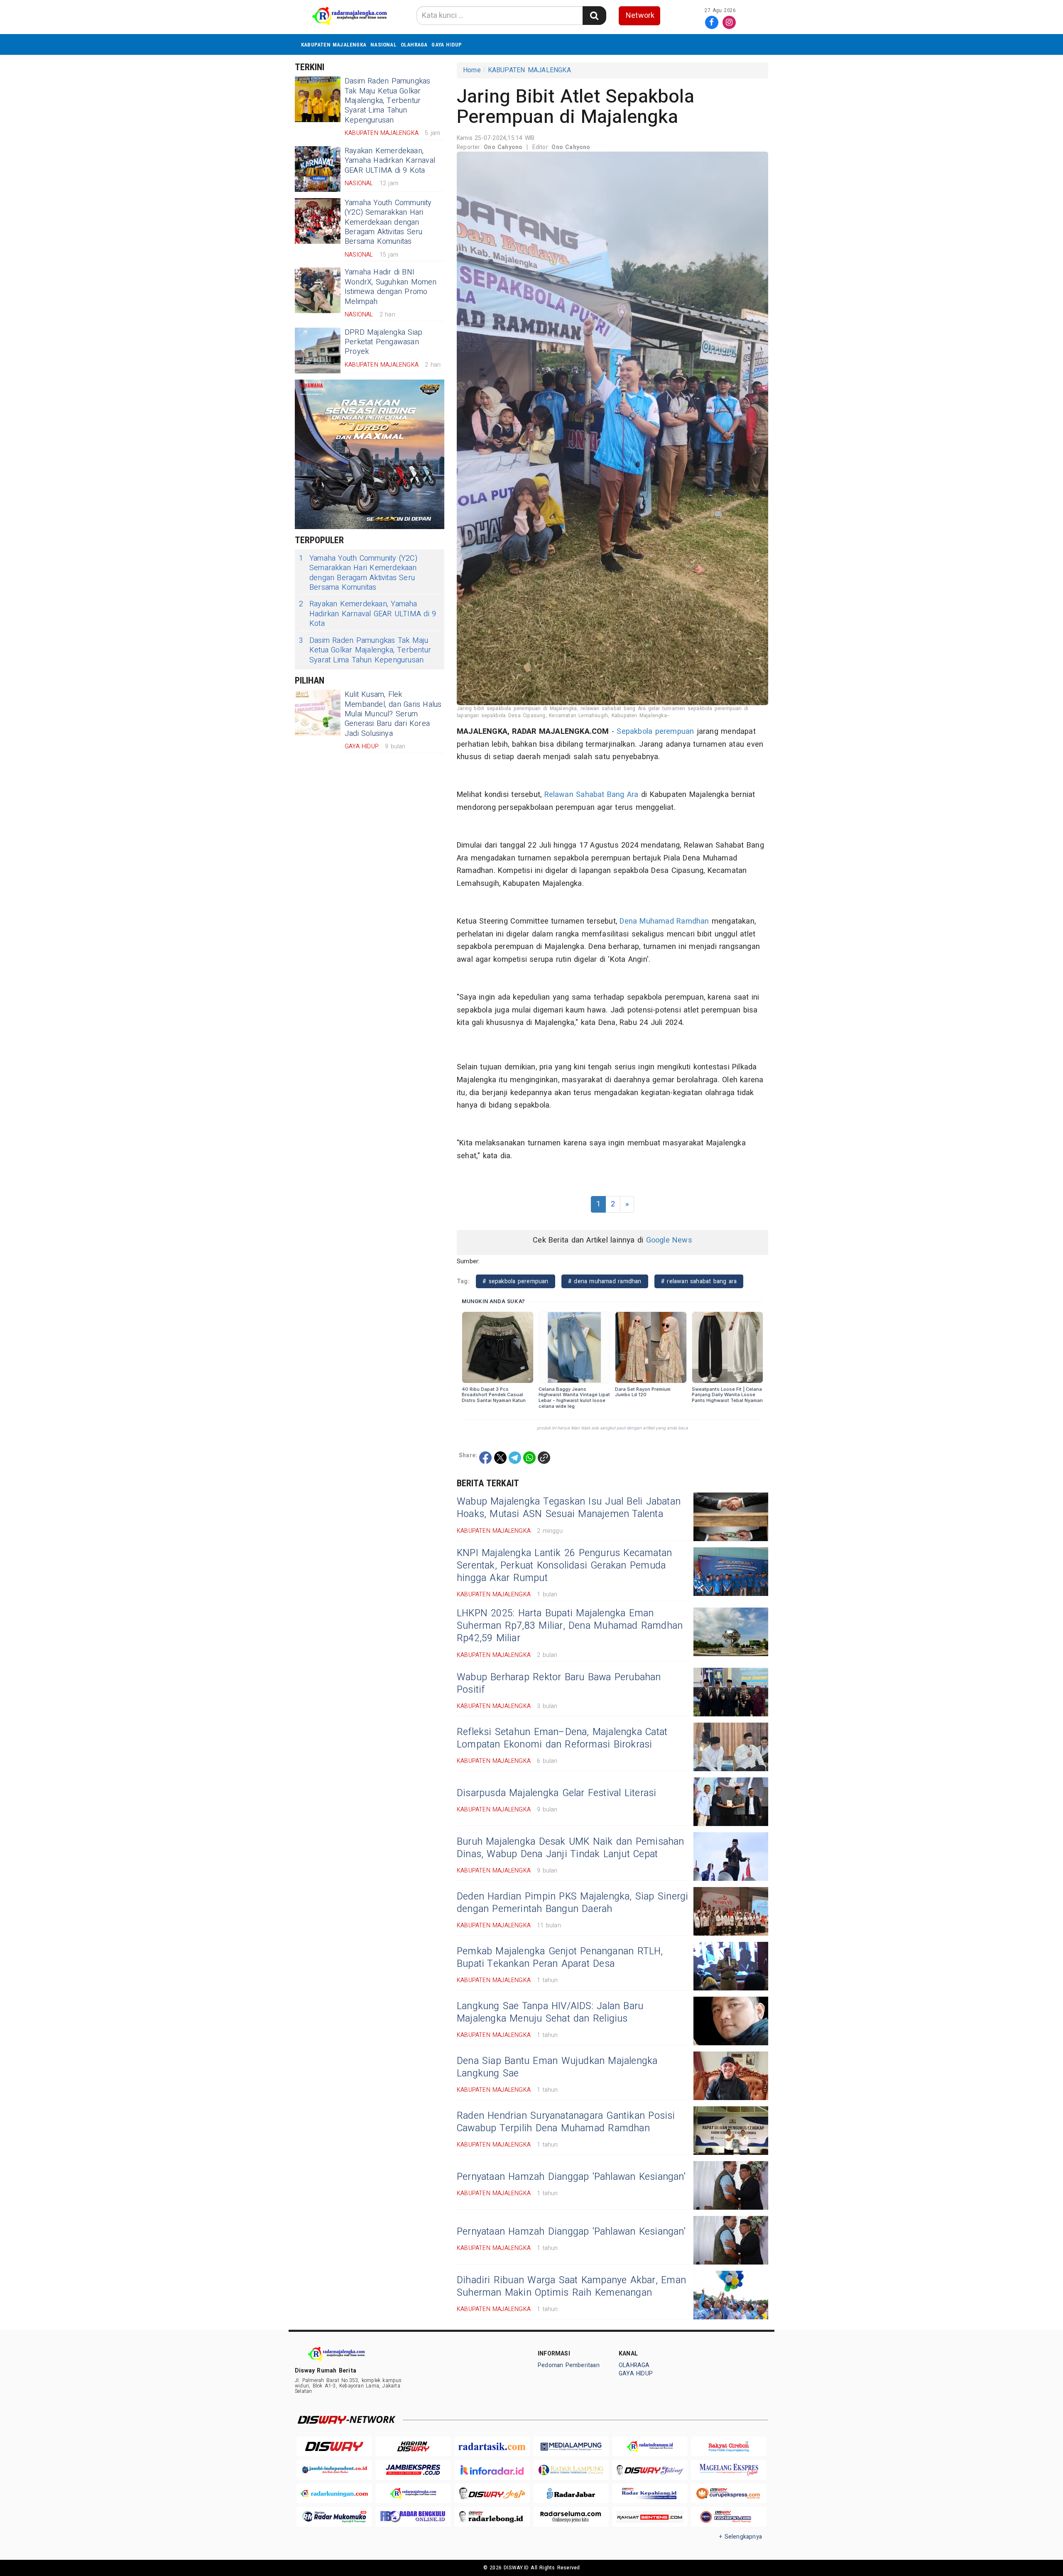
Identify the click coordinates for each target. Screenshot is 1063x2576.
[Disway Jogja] (492, 2494)
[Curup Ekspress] (729, 2494)
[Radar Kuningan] (334, 2494)
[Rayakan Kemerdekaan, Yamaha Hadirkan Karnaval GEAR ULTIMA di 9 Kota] (318, 169)
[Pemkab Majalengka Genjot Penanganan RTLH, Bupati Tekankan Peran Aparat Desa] (731, 1966)
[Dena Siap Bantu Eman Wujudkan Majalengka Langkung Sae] (731, 2076)
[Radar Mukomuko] (334, 2517)
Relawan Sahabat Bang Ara (592, 795)
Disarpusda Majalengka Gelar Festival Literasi (556, 1793)
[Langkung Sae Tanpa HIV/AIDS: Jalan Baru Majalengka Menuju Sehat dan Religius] (731, 2021)
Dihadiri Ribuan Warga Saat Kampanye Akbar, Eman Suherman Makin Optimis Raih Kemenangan (571, 2287)
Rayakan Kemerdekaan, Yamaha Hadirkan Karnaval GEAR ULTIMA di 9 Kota (390, 161)
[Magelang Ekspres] (729, 2470)
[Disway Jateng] (650, 2470)
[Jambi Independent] (334, 2470)
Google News (669, 1240)
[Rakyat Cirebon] (729, 2447)
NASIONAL (383, 45)
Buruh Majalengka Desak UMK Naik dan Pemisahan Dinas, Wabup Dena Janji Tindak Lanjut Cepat (571, 1848)
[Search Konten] (594, 16)
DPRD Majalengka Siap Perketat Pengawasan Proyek (383, 342)
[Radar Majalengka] (413, 2494)
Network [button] (640, 16)
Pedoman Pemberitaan (569, 2365)
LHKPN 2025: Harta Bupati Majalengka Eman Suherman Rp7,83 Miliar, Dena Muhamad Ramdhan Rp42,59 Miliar (570, 1626)
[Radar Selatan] (729, 2517)
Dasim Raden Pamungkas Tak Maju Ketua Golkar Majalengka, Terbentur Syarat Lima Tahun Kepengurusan (387, 101)
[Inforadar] (492, 2470)
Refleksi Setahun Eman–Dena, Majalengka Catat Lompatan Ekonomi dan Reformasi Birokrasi (562, 1738)
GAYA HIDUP (447, 45)
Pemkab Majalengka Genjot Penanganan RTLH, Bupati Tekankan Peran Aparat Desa (560, 1958)
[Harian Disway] (413, 2447)
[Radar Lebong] (492, 2517)
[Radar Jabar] (571, 2494)
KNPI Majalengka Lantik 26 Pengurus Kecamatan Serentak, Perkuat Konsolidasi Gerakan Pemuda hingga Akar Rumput (564, 1566)
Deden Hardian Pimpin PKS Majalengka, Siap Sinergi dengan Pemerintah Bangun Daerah (572, 1903)
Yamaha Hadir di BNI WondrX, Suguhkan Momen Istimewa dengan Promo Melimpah (391, 287)
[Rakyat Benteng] (650, 2517)
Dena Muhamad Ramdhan (664, 921)
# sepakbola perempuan (515, 1281)
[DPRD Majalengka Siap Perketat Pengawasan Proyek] (318, 350)
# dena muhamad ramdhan (605, 1281)
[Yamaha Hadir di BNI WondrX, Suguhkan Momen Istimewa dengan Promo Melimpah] (318, 290)
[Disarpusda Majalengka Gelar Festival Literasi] (731, 1802)
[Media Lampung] (571, 2447)
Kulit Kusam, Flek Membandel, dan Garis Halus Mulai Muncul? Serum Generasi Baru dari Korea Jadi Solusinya (393, 714)
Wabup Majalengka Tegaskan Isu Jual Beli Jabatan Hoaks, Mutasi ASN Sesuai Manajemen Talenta (569, 1508)
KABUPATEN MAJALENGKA (334, 45)
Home (472, 70)
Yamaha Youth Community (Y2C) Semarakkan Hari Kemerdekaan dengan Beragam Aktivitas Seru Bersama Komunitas (388, 222)
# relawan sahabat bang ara (699, 1281)
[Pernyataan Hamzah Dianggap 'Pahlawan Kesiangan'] (731, 2185)
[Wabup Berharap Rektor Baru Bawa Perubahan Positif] (731, 1692)
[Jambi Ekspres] (413, 2470)
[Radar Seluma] (571, 2517)
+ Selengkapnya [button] (741, 2537)
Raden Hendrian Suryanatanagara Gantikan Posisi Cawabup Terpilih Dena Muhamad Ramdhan (566, 2122)
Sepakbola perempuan (655, 732)
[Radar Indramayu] (650, 2447)
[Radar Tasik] (492, 2447)
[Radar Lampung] (571, 2470)
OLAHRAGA (414, 45)
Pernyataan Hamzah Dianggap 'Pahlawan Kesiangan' (571, 2177)
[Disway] (334, 2447)
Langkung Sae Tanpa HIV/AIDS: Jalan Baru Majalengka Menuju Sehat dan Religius (550, 2012)
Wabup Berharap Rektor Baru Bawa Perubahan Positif (559, 1684)
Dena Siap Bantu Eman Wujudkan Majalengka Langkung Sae (557, 2067)
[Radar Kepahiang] (650, 2494)
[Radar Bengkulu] (413, 2517)
